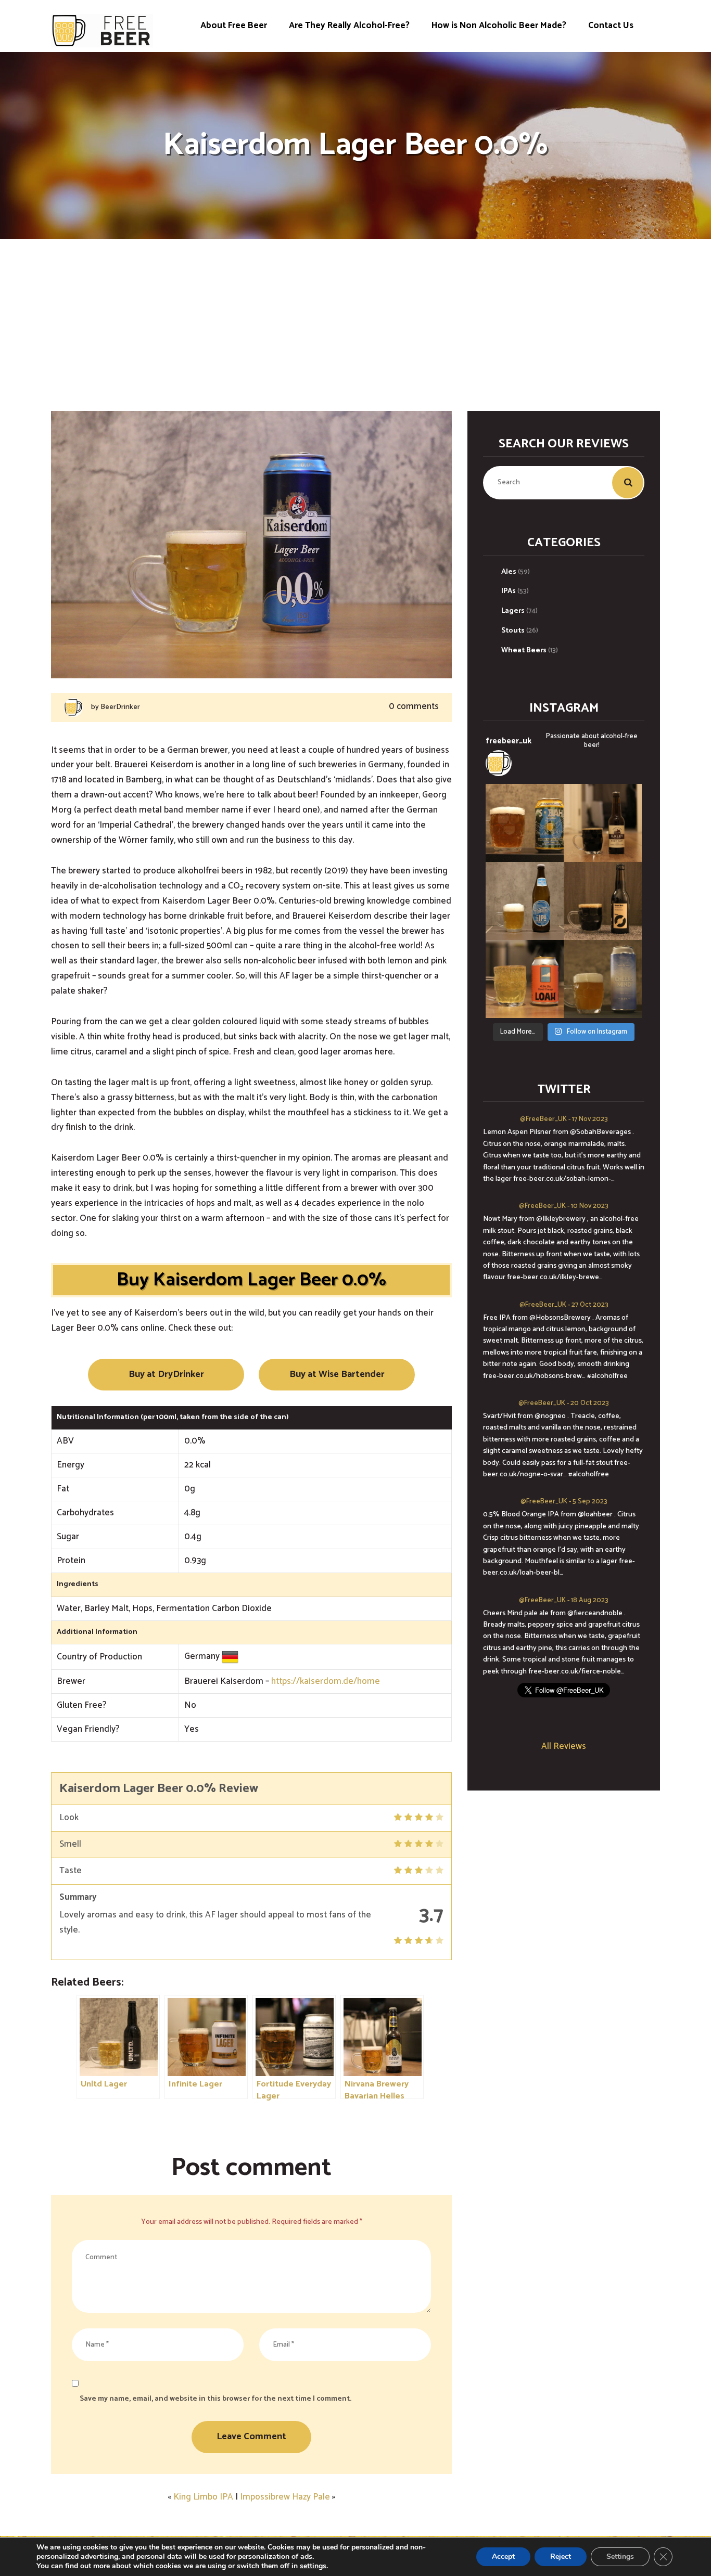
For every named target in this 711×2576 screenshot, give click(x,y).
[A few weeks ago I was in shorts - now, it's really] (603, 901)
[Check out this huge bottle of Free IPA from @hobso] (525, 901)
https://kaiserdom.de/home (326, 1681)
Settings (620, 2556)
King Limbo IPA (203, 2497)
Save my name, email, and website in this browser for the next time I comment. (215, 2399)
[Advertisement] (355, 333)
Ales (509, 572)
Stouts (513, 630)
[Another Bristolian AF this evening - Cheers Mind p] (603, 979)
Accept (503, 2556)
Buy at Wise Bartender (337, 1374)
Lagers (513, 611)
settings (313, 2566)
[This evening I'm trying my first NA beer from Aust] (525, 823)
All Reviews (564, 1746)
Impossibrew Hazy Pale (285, 2497)
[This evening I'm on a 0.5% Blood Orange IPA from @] (525, 979)
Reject (561, 2556)
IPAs (509, 591)
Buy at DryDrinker (166, 1374)
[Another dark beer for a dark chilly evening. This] (603, 823)
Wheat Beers (524, 650)
